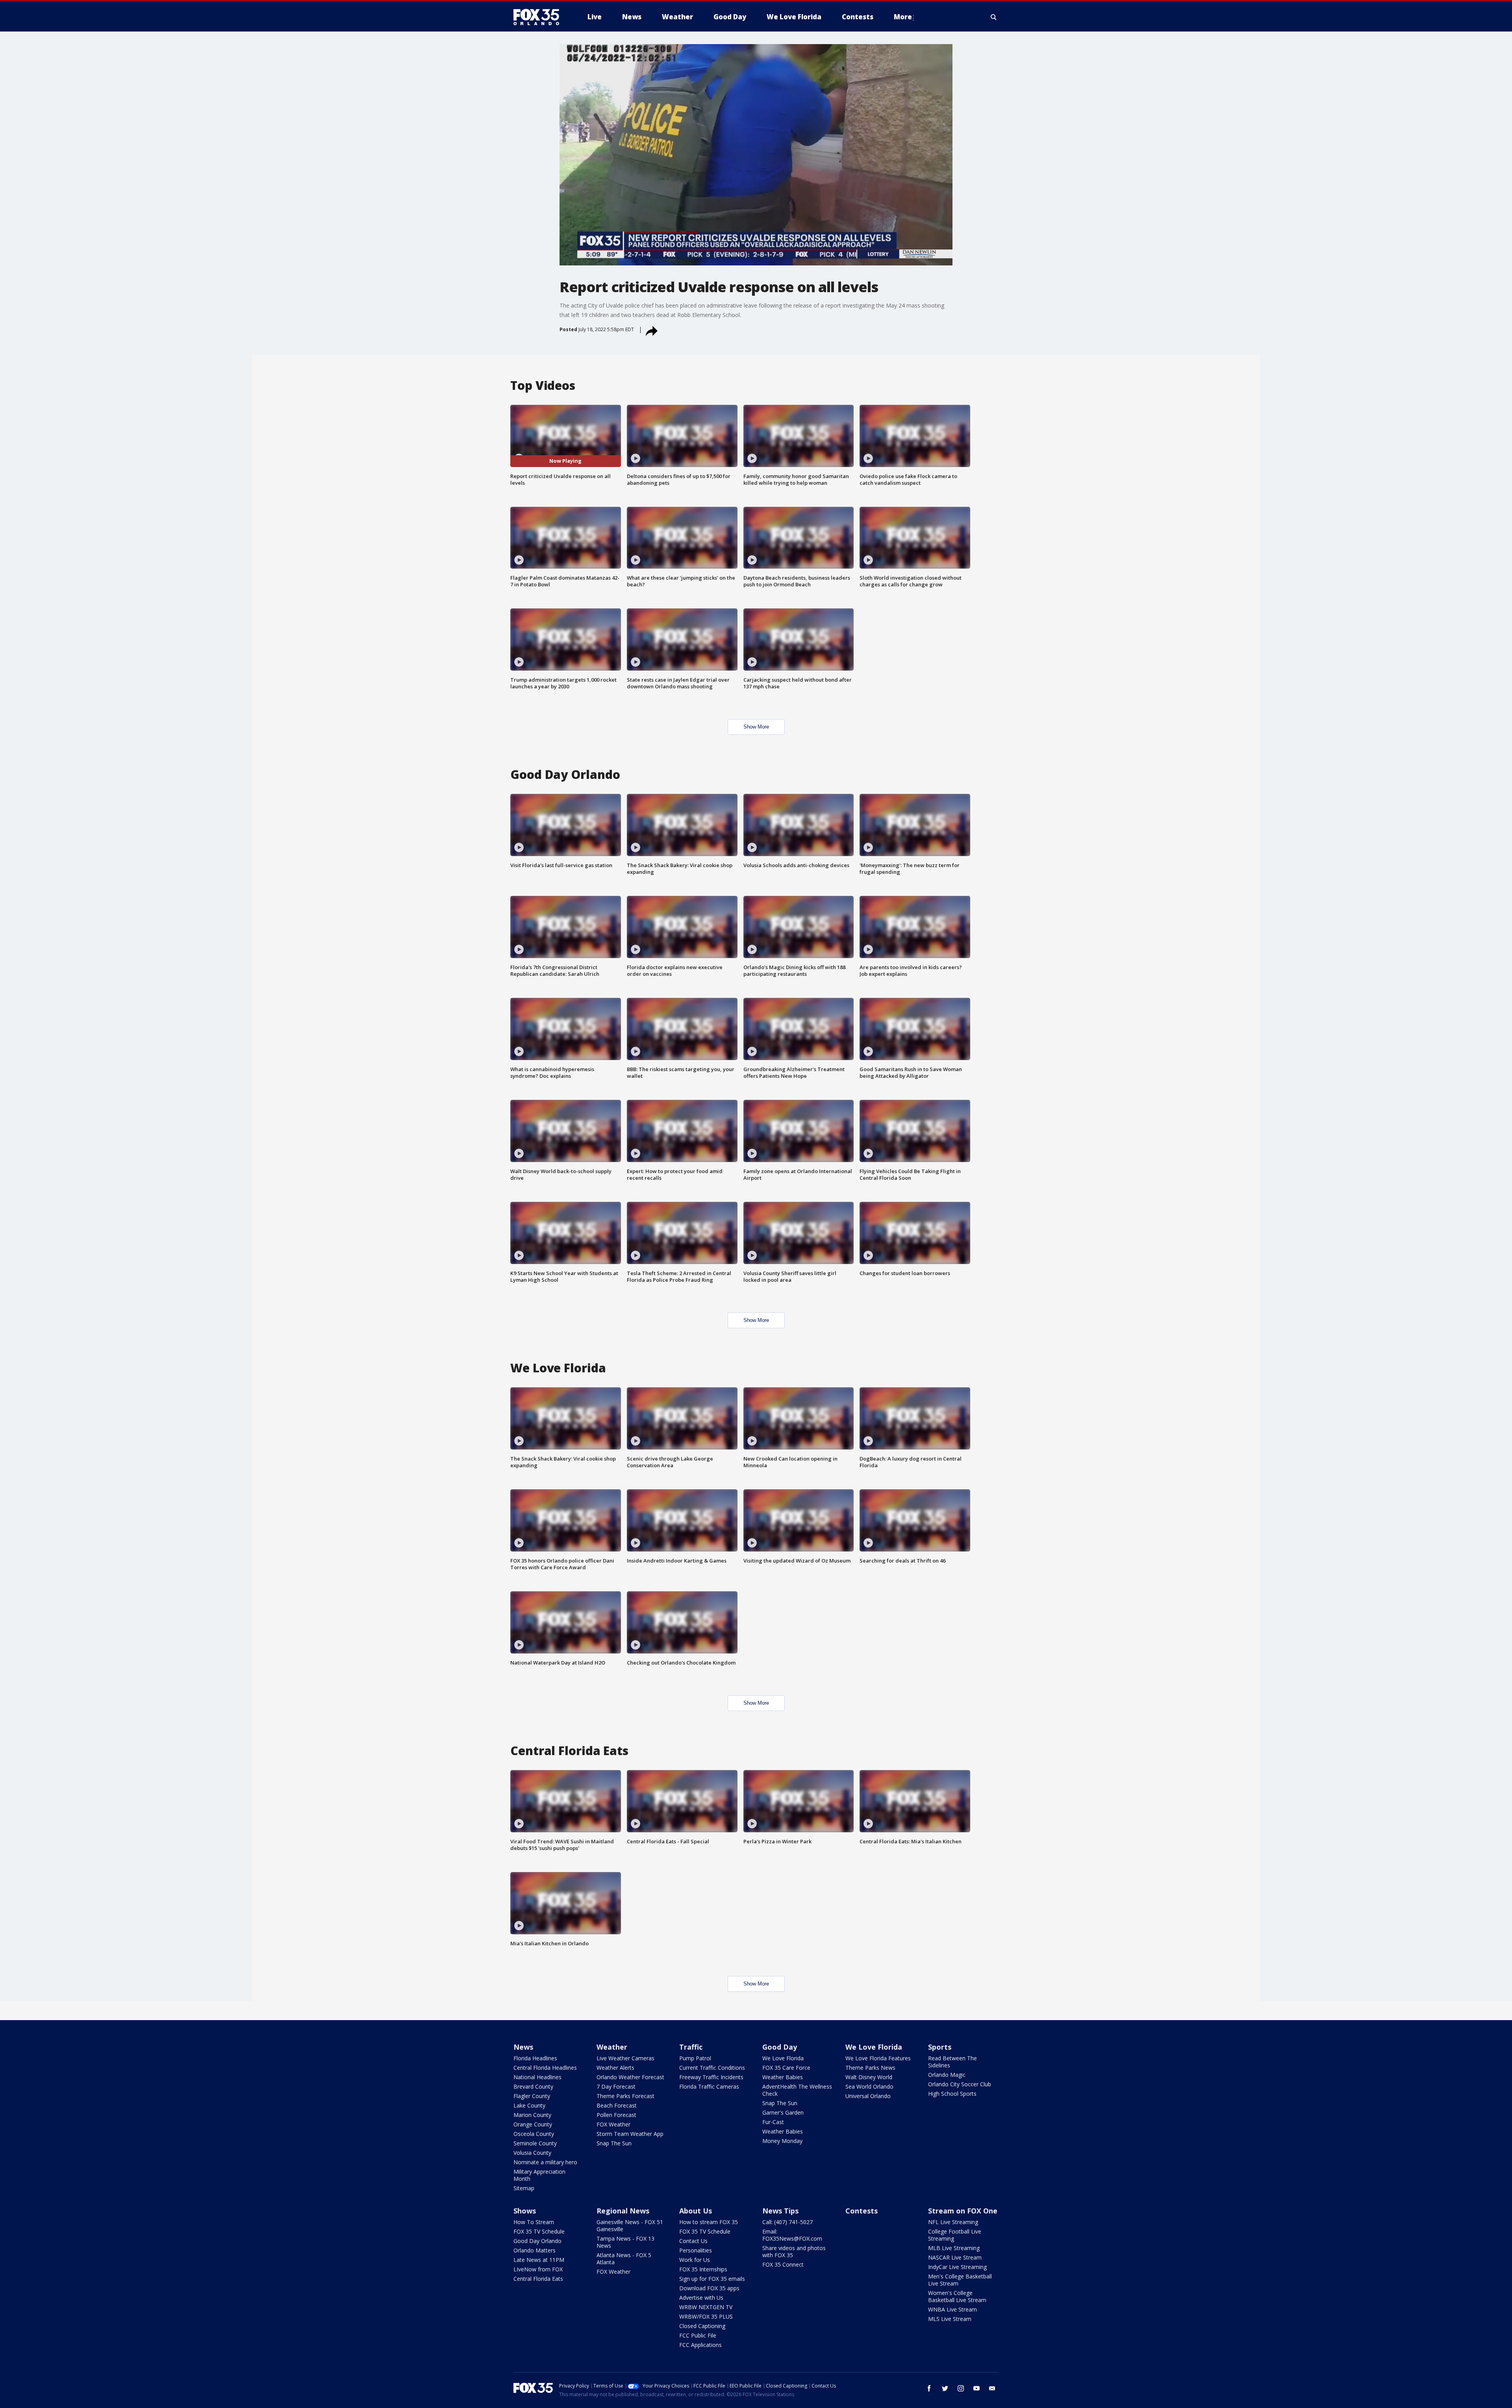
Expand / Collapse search (994, 17)
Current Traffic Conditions (712, 2068)
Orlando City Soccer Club (960, 2084)
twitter (945, 2388)
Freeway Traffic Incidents (711, 2077)
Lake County (529, 2105)
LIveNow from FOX (538, 2269)
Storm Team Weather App (630, 2134)
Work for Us (695, 2260)
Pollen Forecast (616, 2115)
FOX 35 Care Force (786, 2068)
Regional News (623, 2211)
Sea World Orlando (869, 2086)
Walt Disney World (869, 2077)
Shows (525, 2211)
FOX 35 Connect (783, 2264)
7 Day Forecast (616, 2086)
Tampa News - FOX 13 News (625, 2242)
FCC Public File (698, 2335)
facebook (929, 2388)
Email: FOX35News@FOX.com (792, 2235)
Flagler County (532, 2096)
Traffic (691, 2047)
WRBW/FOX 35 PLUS (706, 2316)
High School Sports (952, 2094)
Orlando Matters (535, 2250)
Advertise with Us (701, 2298)
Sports (940, 2047)
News (523, 2047)
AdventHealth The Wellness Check (797, 2090)
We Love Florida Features (878, 2058)
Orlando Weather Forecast (630, 2077)
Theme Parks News (870, 2068)
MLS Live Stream (950, 2319)
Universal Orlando (868, 2096)
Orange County (533, 2124)
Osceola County (534, 2134)
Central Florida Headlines (545, 2068)
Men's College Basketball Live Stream (960, 2280)
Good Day (780, 2047)
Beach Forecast (617, 2105)
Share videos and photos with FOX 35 (794, 2251)
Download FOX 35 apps (709, 2288)
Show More (756, 727)
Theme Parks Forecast (625, 2096)
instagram (961, 2388)
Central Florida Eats (538, 2279)
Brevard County (533, 2086)
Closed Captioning (702, 2326)
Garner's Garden (783, 2112)
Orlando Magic (947, 2075)
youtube (976, 2388)
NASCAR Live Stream (955, 2257)
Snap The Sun (614, 2143)
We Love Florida (783, 2058)
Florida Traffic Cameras (709, 2086)
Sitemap (524, 2188)
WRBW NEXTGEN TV (706, 2307)
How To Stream (534, 2222)
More (903, 17)
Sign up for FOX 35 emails (712, 2279)
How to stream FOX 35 (709, 2222)
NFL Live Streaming (953, 2222)
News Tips (780, 2211)
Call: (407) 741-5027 (787, 2222)
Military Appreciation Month (539, 2175)
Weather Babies (783, 2077)
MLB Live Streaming (954, 2248)
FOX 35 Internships (703, 2269)
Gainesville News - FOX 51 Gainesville (630, 2225)
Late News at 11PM (539, 2260)
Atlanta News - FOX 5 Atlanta (624, 2259)
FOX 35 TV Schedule (539, 2231)
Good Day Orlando (537, 2241)
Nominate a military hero (545, 2162)
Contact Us (693, 2241)
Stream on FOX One (963, 2211)
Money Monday (782, 2141)
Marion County (532, 2115)
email (992, 2388)
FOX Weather (613, 2124)
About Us (696, 2211)
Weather (612, 2047)
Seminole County (535, 2143)
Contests (862, 2211)
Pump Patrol (695, 2058)
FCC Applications (700, 2345)
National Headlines (537, 2077)
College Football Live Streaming (955, 2235)
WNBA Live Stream (952, 2309)
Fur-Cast (773, 2122)
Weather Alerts (615, 2068)
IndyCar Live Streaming (957, 2267)
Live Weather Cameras (625, 2058)
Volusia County (532, 2153)
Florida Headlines (535, 2058)
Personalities (696, 2250)
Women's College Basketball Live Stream (957, 2296)
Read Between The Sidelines (952, 2062)
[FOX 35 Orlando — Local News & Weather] (539, 17)
